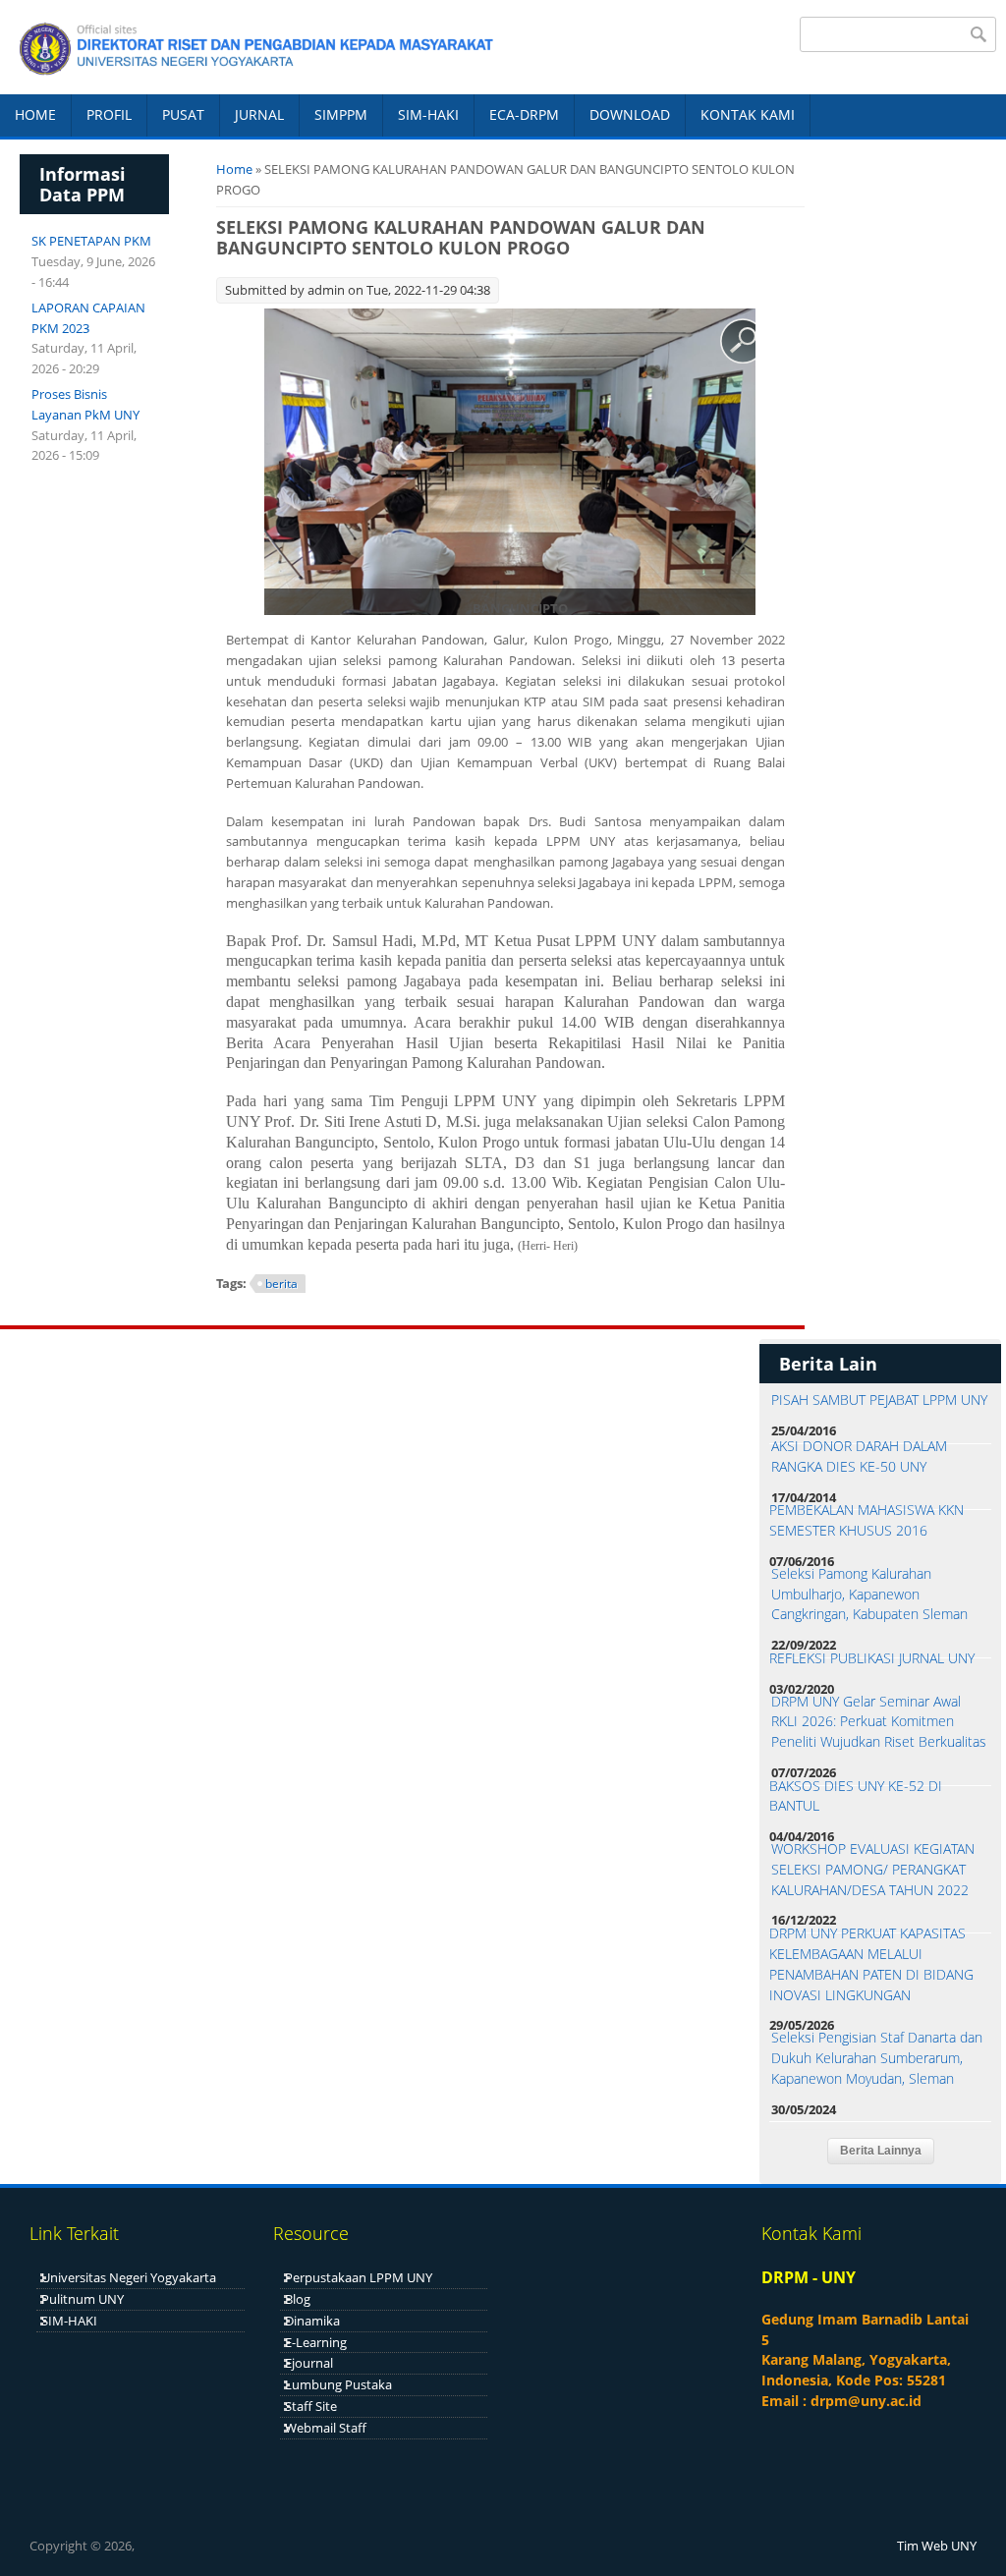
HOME (35, 114)
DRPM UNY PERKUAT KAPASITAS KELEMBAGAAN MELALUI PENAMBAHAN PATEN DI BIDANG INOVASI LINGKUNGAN (871, 1963)
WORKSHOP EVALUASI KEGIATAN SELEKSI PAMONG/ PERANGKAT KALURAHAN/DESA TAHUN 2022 (873, 1869)
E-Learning (316, 2342)
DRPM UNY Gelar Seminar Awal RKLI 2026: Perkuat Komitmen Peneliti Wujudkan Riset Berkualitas (879, 1722)
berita (281, 1284)
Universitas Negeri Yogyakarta (129, 2277)
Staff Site (311, 2406)
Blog (298, 2299)
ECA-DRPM (524, 114)
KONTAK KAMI (748, 114)
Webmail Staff (326, 2428)
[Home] (247, 47)
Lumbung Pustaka (338, 2384)
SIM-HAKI (428, 114)
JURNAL (259, 114)
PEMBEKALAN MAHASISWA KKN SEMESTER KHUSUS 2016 (866, 1520)
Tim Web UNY (937, 2546)
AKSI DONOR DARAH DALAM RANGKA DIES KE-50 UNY (859, 1456)
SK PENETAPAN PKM (91, 241)
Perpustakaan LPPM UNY (359, 2277)
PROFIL (109, 114)
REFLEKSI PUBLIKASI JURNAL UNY (872, 1658)
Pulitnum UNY (83, 2299)
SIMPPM (341, 114)
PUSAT (183, 114)
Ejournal (309, 2363)
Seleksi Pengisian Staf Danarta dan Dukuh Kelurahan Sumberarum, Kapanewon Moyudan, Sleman (877, 2058)
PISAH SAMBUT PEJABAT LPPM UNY (879, 1400)
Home (234, 169)
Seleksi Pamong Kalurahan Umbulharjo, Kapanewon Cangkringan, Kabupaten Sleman (869, 1594)
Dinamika (312, 2321)
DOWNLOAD (630, 114)
